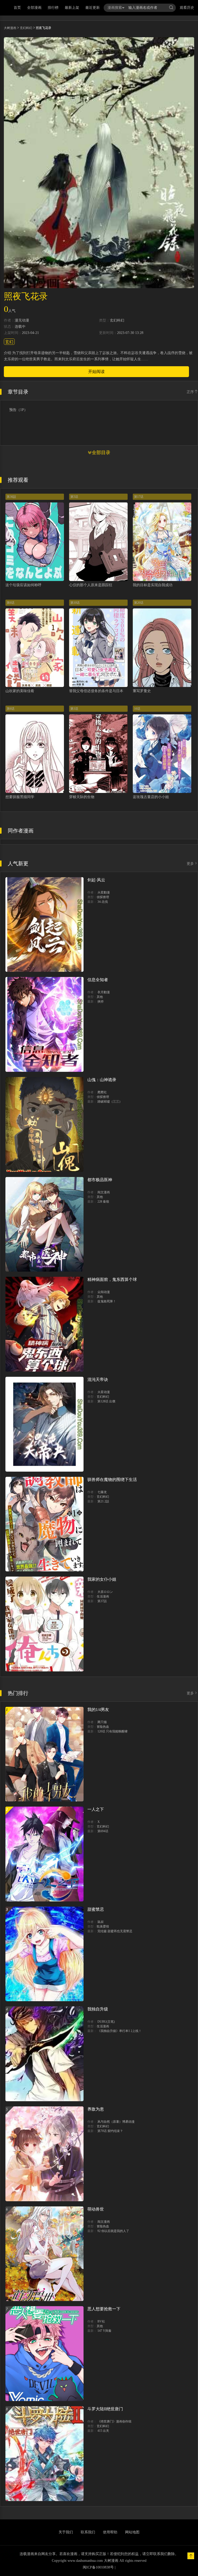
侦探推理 (103, 897)
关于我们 (66, 2532)
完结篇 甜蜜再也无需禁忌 (115, 1931)
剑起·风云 (96, 880)
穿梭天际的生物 (82, 797)
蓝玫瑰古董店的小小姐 (151, 797)
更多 (190, 864)
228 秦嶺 (103, 1202)
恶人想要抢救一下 (104, 2309)
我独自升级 (98, 2009)
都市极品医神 (100, 1180)
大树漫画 (10, 28)
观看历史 (187, 8)
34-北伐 (103, 902)
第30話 (11, 497)
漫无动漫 (22, 320)
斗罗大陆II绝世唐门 (105, 2409)
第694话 (103, 1831)
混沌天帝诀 (98, 1379)
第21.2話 (103, 1501)
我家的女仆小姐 (102, 1579)
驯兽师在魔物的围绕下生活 (112, 1480)
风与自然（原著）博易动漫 (116, 2122)
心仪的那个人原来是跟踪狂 (91, 585)
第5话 (74, 497)
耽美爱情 (103, 1927)
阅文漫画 (104, 1192)
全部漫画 (34, 8)
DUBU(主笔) (106, 2022)
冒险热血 (103, 1727)
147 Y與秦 (104, 2331)
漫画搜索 (115, 8)
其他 (100, 997)
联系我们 (88, 2532)
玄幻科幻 (26, 28)
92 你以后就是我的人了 (113, 2231)
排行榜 (53, 8)
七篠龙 (102, 1492)
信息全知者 (98, 980)
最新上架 (72, 8)
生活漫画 (103, 1596)
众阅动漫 (104, 1292)
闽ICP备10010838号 (98, 2567)
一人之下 (96, 1809)
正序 (190, 392)
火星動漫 (104, 892)
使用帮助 (110, 2532)
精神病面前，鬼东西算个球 (112, 1279)
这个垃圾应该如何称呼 (23, 585)
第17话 (139, 497)
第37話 (102, 1601)
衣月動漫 (104, 992)
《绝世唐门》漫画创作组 (114, 2421)
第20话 (139, 603)
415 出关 (103, 2431)
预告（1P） (18, 410)
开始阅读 (96, 372)
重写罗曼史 (142, 691)
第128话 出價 (106, 1401)
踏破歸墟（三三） (110, 1102)
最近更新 (93, 8)
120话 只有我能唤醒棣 (113, 1731)
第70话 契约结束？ (110, 2131)
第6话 (11, 603)
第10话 (75, 603)
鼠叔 (101, 1922)
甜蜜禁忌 (96, 1909)
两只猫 (102, 1722)
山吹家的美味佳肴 (20, 691)
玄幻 (9, 342)
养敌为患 (96, 2109)
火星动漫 (104, 1392)
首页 (17, 8)
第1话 (74, 709)
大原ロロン (105, 1592)
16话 (137, 709)
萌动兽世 (96, 2209)
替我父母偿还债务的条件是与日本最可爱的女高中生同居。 (116, 691)
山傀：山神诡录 (102, 1080)
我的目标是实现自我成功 (153, 585)
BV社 (101, 2321)
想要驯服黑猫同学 (20, 797)
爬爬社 (102, 1092)
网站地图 (132, 2532)
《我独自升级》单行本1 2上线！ (119, 2031)
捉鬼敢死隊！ (107, 1301)
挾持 (101, 1002)
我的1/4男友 (98, 1710)
